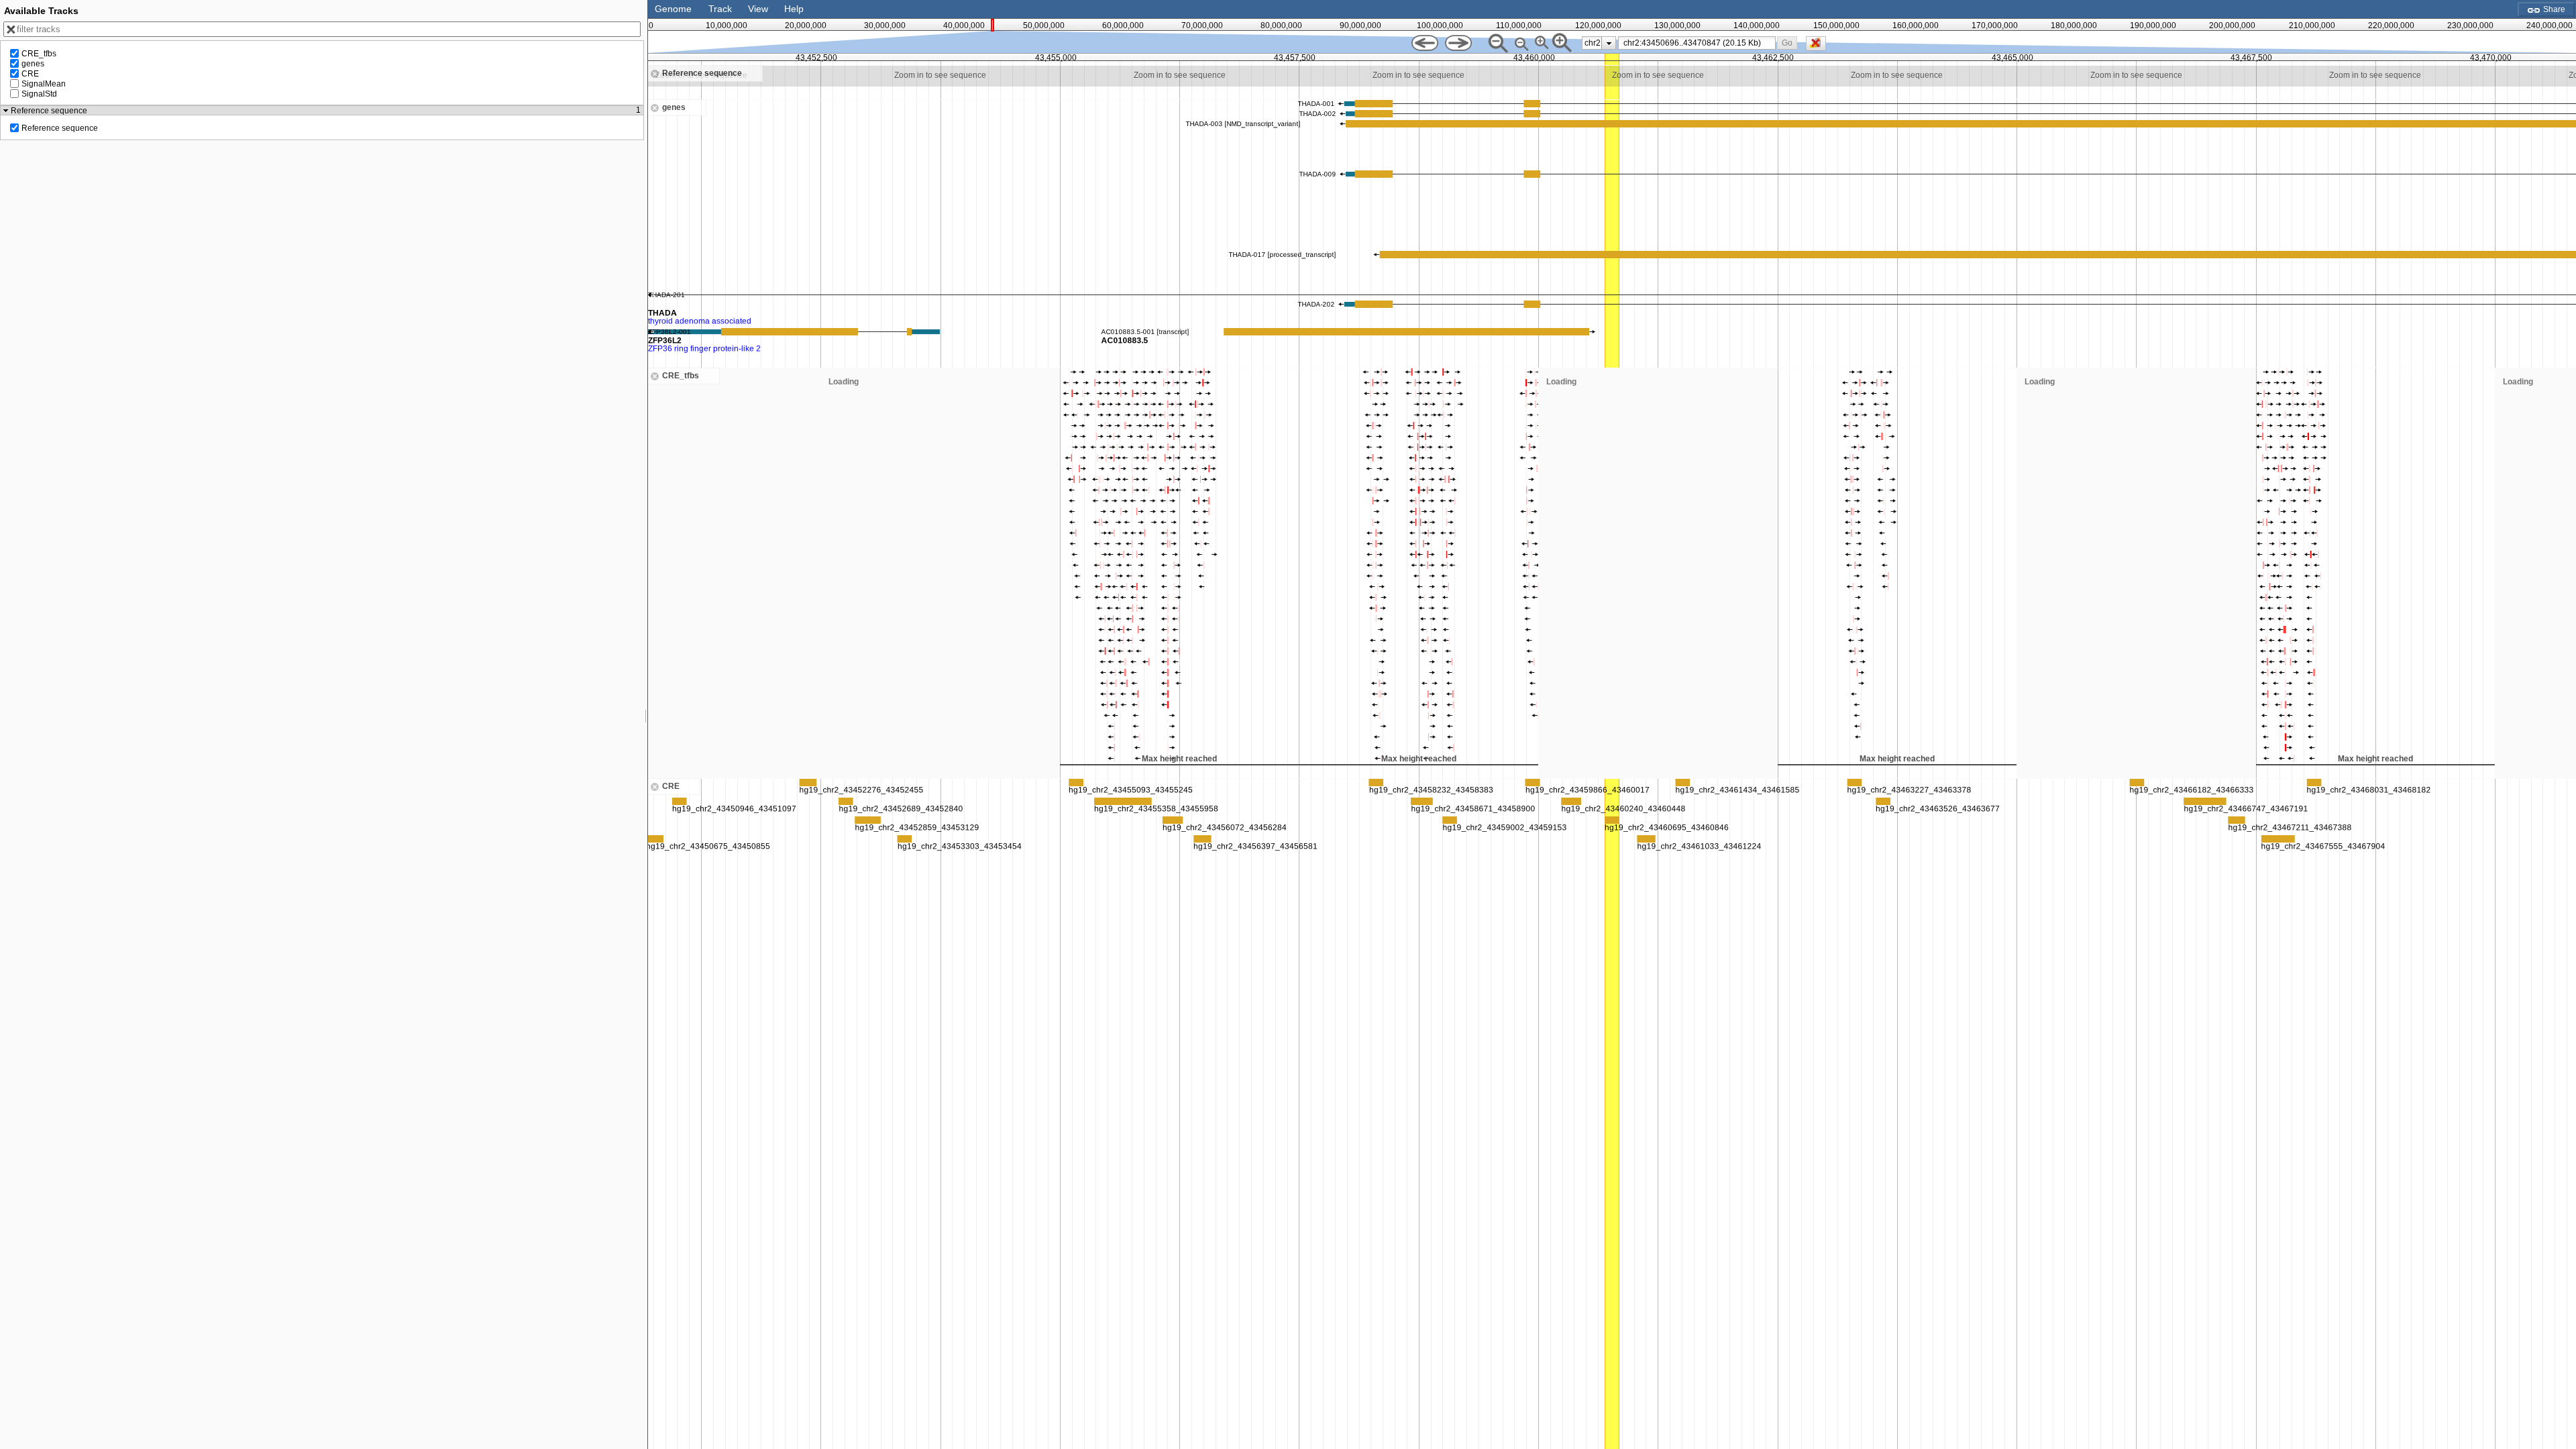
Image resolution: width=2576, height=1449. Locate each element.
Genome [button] (673, 9)
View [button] (758, 9)
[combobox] (1697, 43)
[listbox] (1599, 43)
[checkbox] (1819, 47)
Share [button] (2553, 9)
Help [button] (794, 9)
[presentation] (1609, 43)
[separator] (646, 724)
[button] (1787, 43)
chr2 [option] (1593, 43)
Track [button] (720, 9)
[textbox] (1699, 43)
